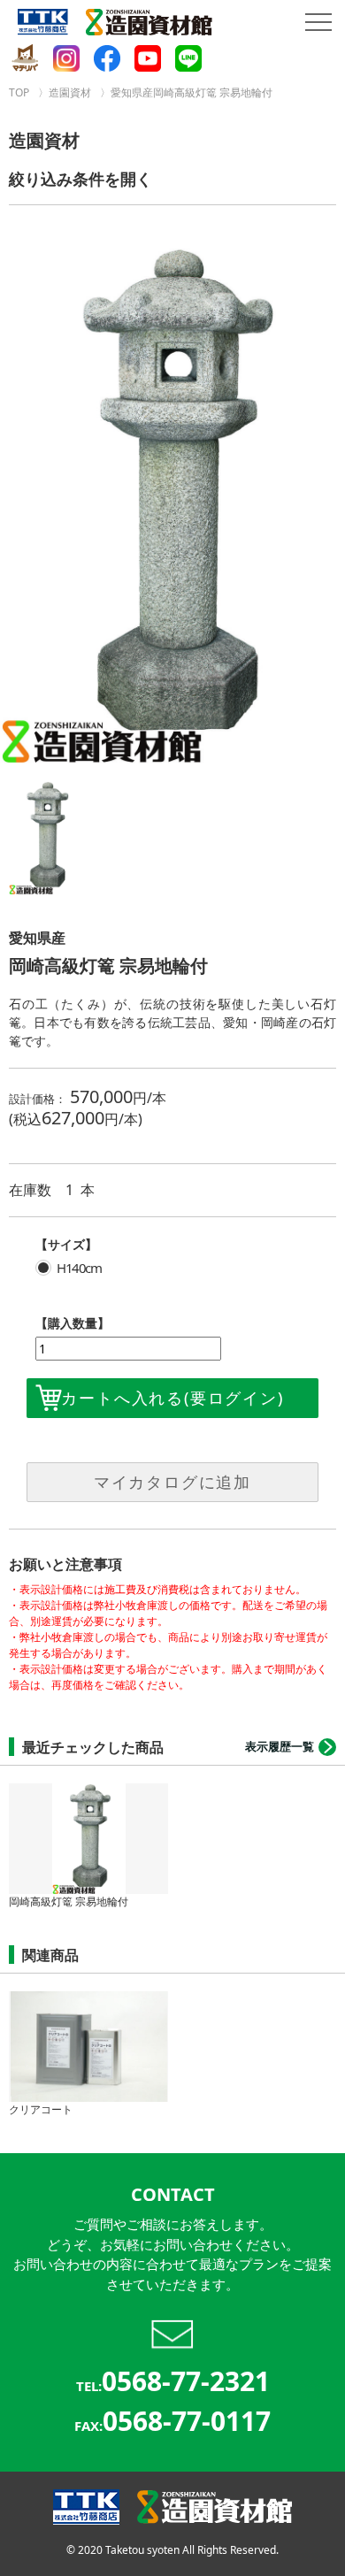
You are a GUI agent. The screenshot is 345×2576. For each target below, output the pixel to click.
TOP (19, 92)
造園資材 (70, 92)
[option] (172, 504)
